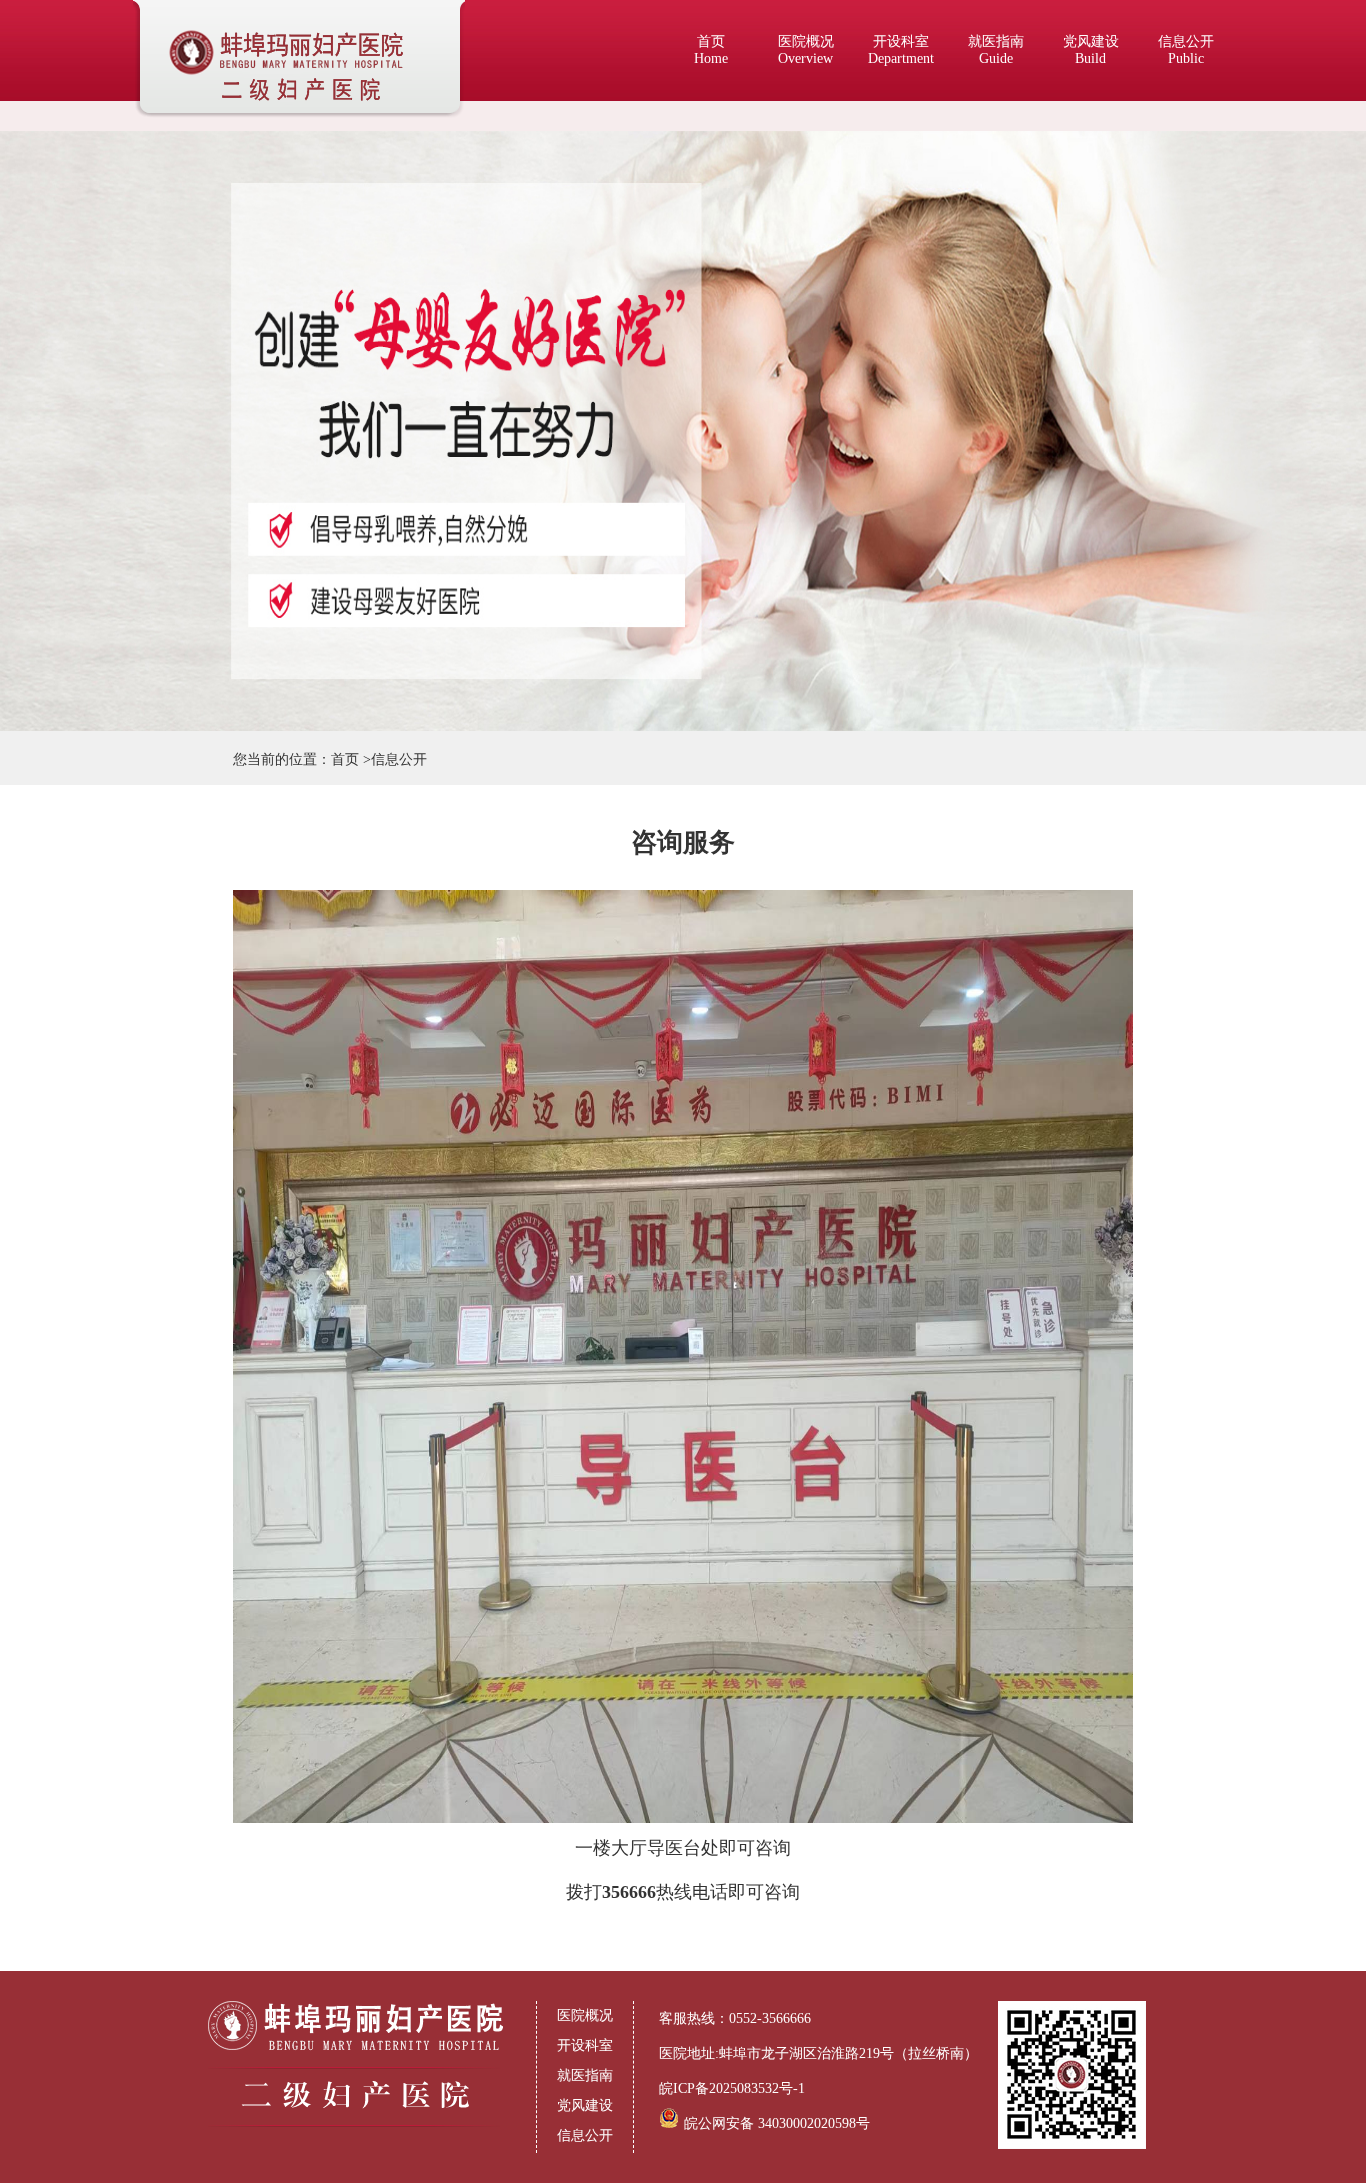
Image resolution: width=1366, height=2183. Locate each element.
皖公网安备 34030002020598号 (777, 2123)
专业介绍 (1188, 149)
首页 (711, 50)
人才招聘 (1188, 419)
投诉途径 (1188, 359)
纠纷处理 (1188, 389)
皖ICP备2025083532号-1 (732, 2088)
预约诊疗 (1188, 179)
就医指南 (996, 50)
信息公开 (1186, 50)
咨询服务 (1188, 329)
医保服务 (1188, 209)
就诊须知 (1188, 239)
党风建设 (1091, 50)
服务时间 (1188, 119)
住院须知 (1188, 269)
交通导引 (1188, 299)
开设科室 (901, 50)
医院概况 (806, 50)
